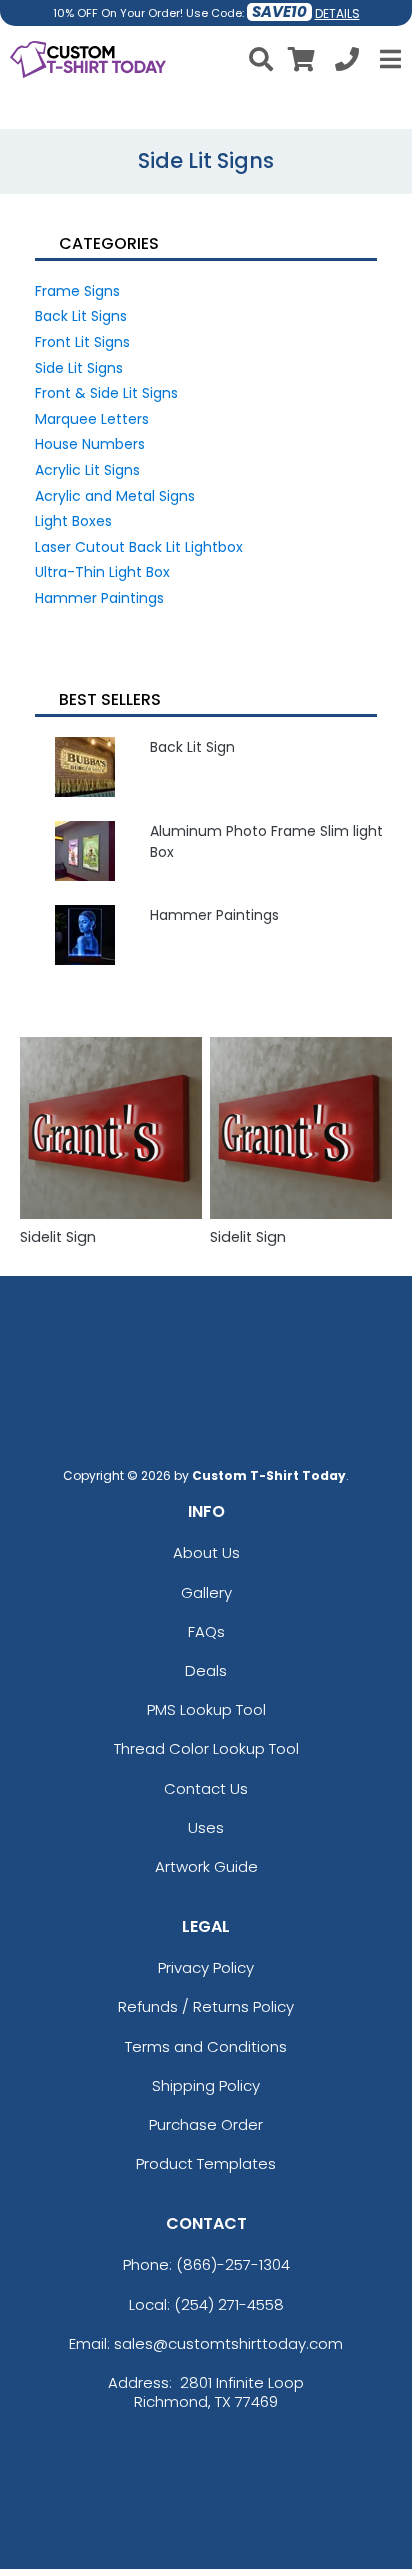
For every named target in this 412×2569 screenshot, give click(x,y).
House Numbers (90, 444)
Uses (206, 1827)
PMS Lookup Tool (206, 1709)
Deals (206, 1670)
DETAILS (337, 13)
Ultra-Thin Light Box (102, 572)
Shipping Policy (206, 2085)
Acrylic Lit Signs (87, 470)
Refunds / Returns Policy (206, 2006)
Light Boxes (73, 521)
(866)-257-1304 (233, 2264)
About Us (206, 1552)
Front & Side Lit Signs (106, 393)
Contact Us (206, 1788)
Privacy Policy (206, 1967)
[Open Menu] (388, 59)
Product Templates (206, 2163)
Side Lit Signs (79, 368)
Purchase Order (206, 2124)
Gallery (206, 1592)
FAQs (206, 1631)
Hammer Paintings (99, 598)
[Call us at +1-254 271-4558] (347, 62)
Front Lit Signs (82, 342)
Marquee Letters (92, 419)
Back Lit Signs (81, 316)
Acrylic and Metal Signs (115, 496)
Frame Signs (77, 291)
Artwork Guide (206, 1866)
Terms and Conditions (206, 2046)
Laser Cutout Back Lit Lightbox (139, 547)
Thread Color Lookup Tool (206, 1748)
